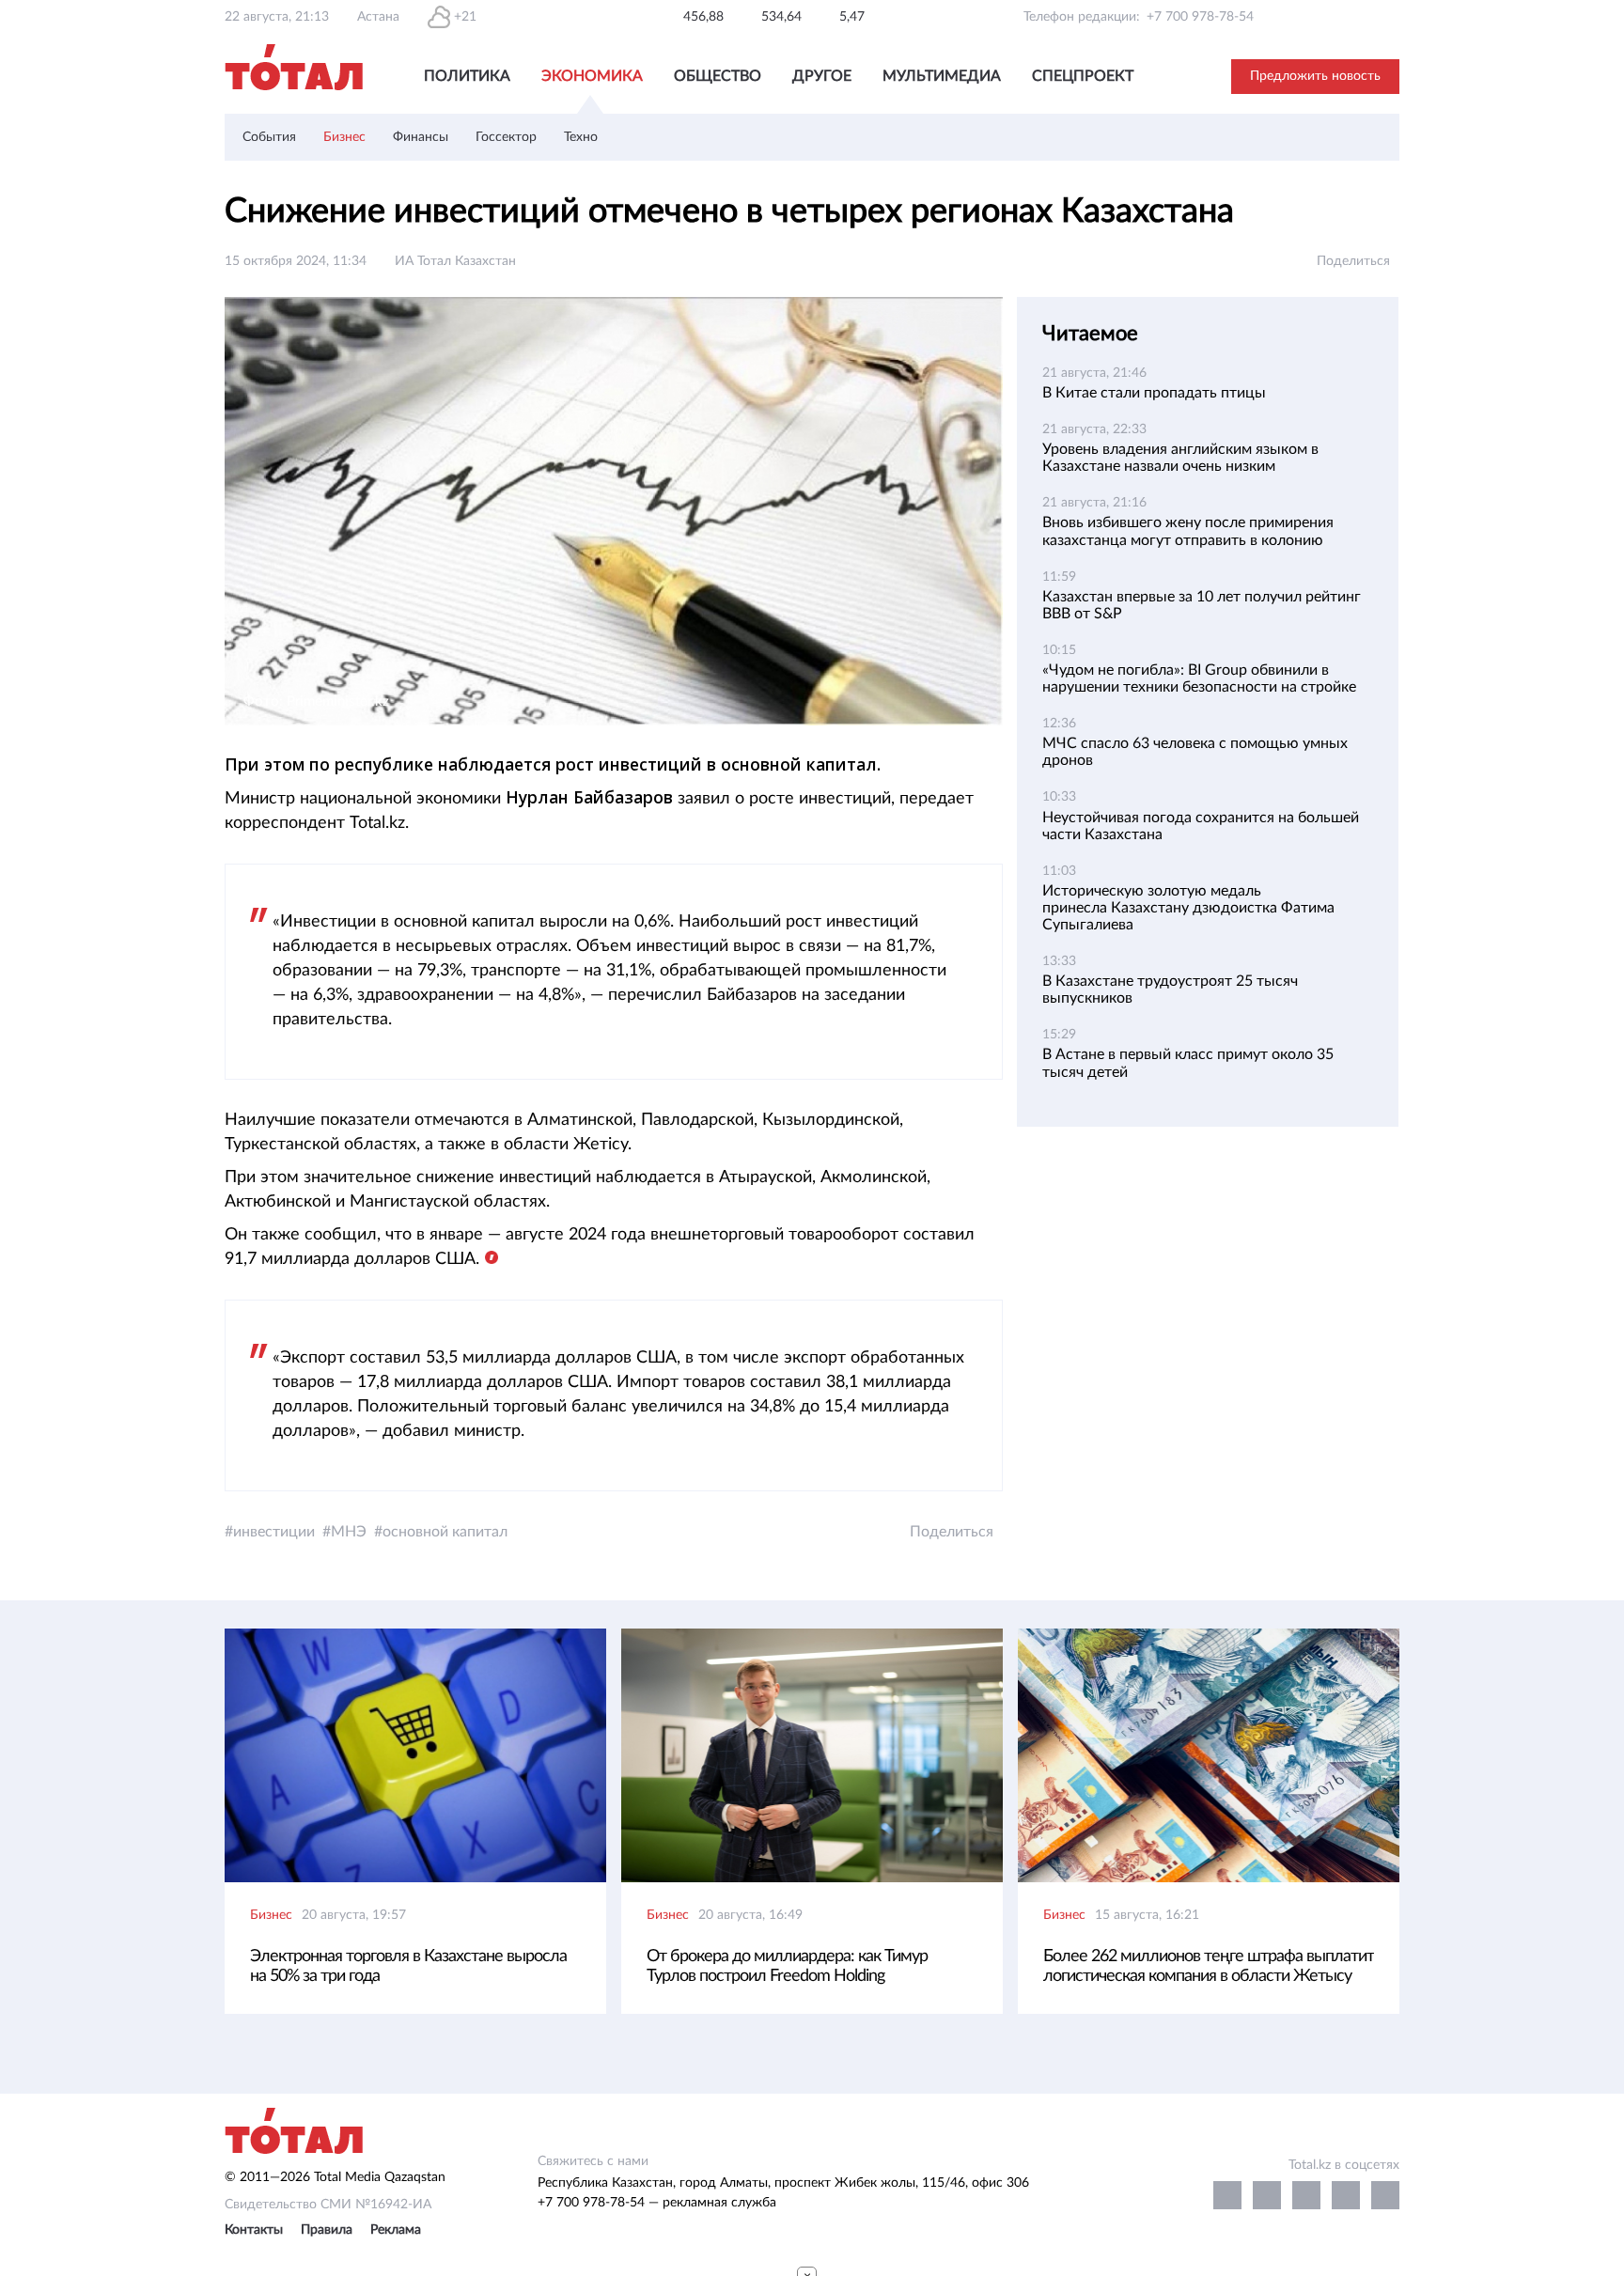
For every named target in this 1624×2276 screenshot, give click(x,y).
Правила (327, 2230)
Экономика (592, 76)
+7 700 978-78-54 (1200, 17)
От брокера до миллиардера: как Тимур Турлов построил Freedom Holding (787, 1966)
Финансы (421, 137)
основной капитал (445, 1532)
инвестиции (274, 1532)
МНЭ (349, 1532)
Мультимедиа (942, 76)
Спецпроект (1083, 76)
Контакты (254, 2230)
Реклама (396, 2230)
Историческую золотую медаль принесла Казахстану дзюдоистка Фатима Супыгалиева (1188, 908)
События (269, 137)
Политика (467, 76)
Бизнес (344, 137)
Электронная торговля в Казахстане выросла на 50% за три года (408, 1966)
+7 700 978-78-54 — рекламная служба (657, 2203)
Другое (822, 76)
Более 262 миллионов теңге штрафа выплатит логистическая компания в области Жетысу (1209, 1966)
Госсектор (506, 137)
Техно (581, 137)
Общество (718, 76)
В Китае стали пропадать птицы (1154, 393)
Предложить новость (1315, 76)
